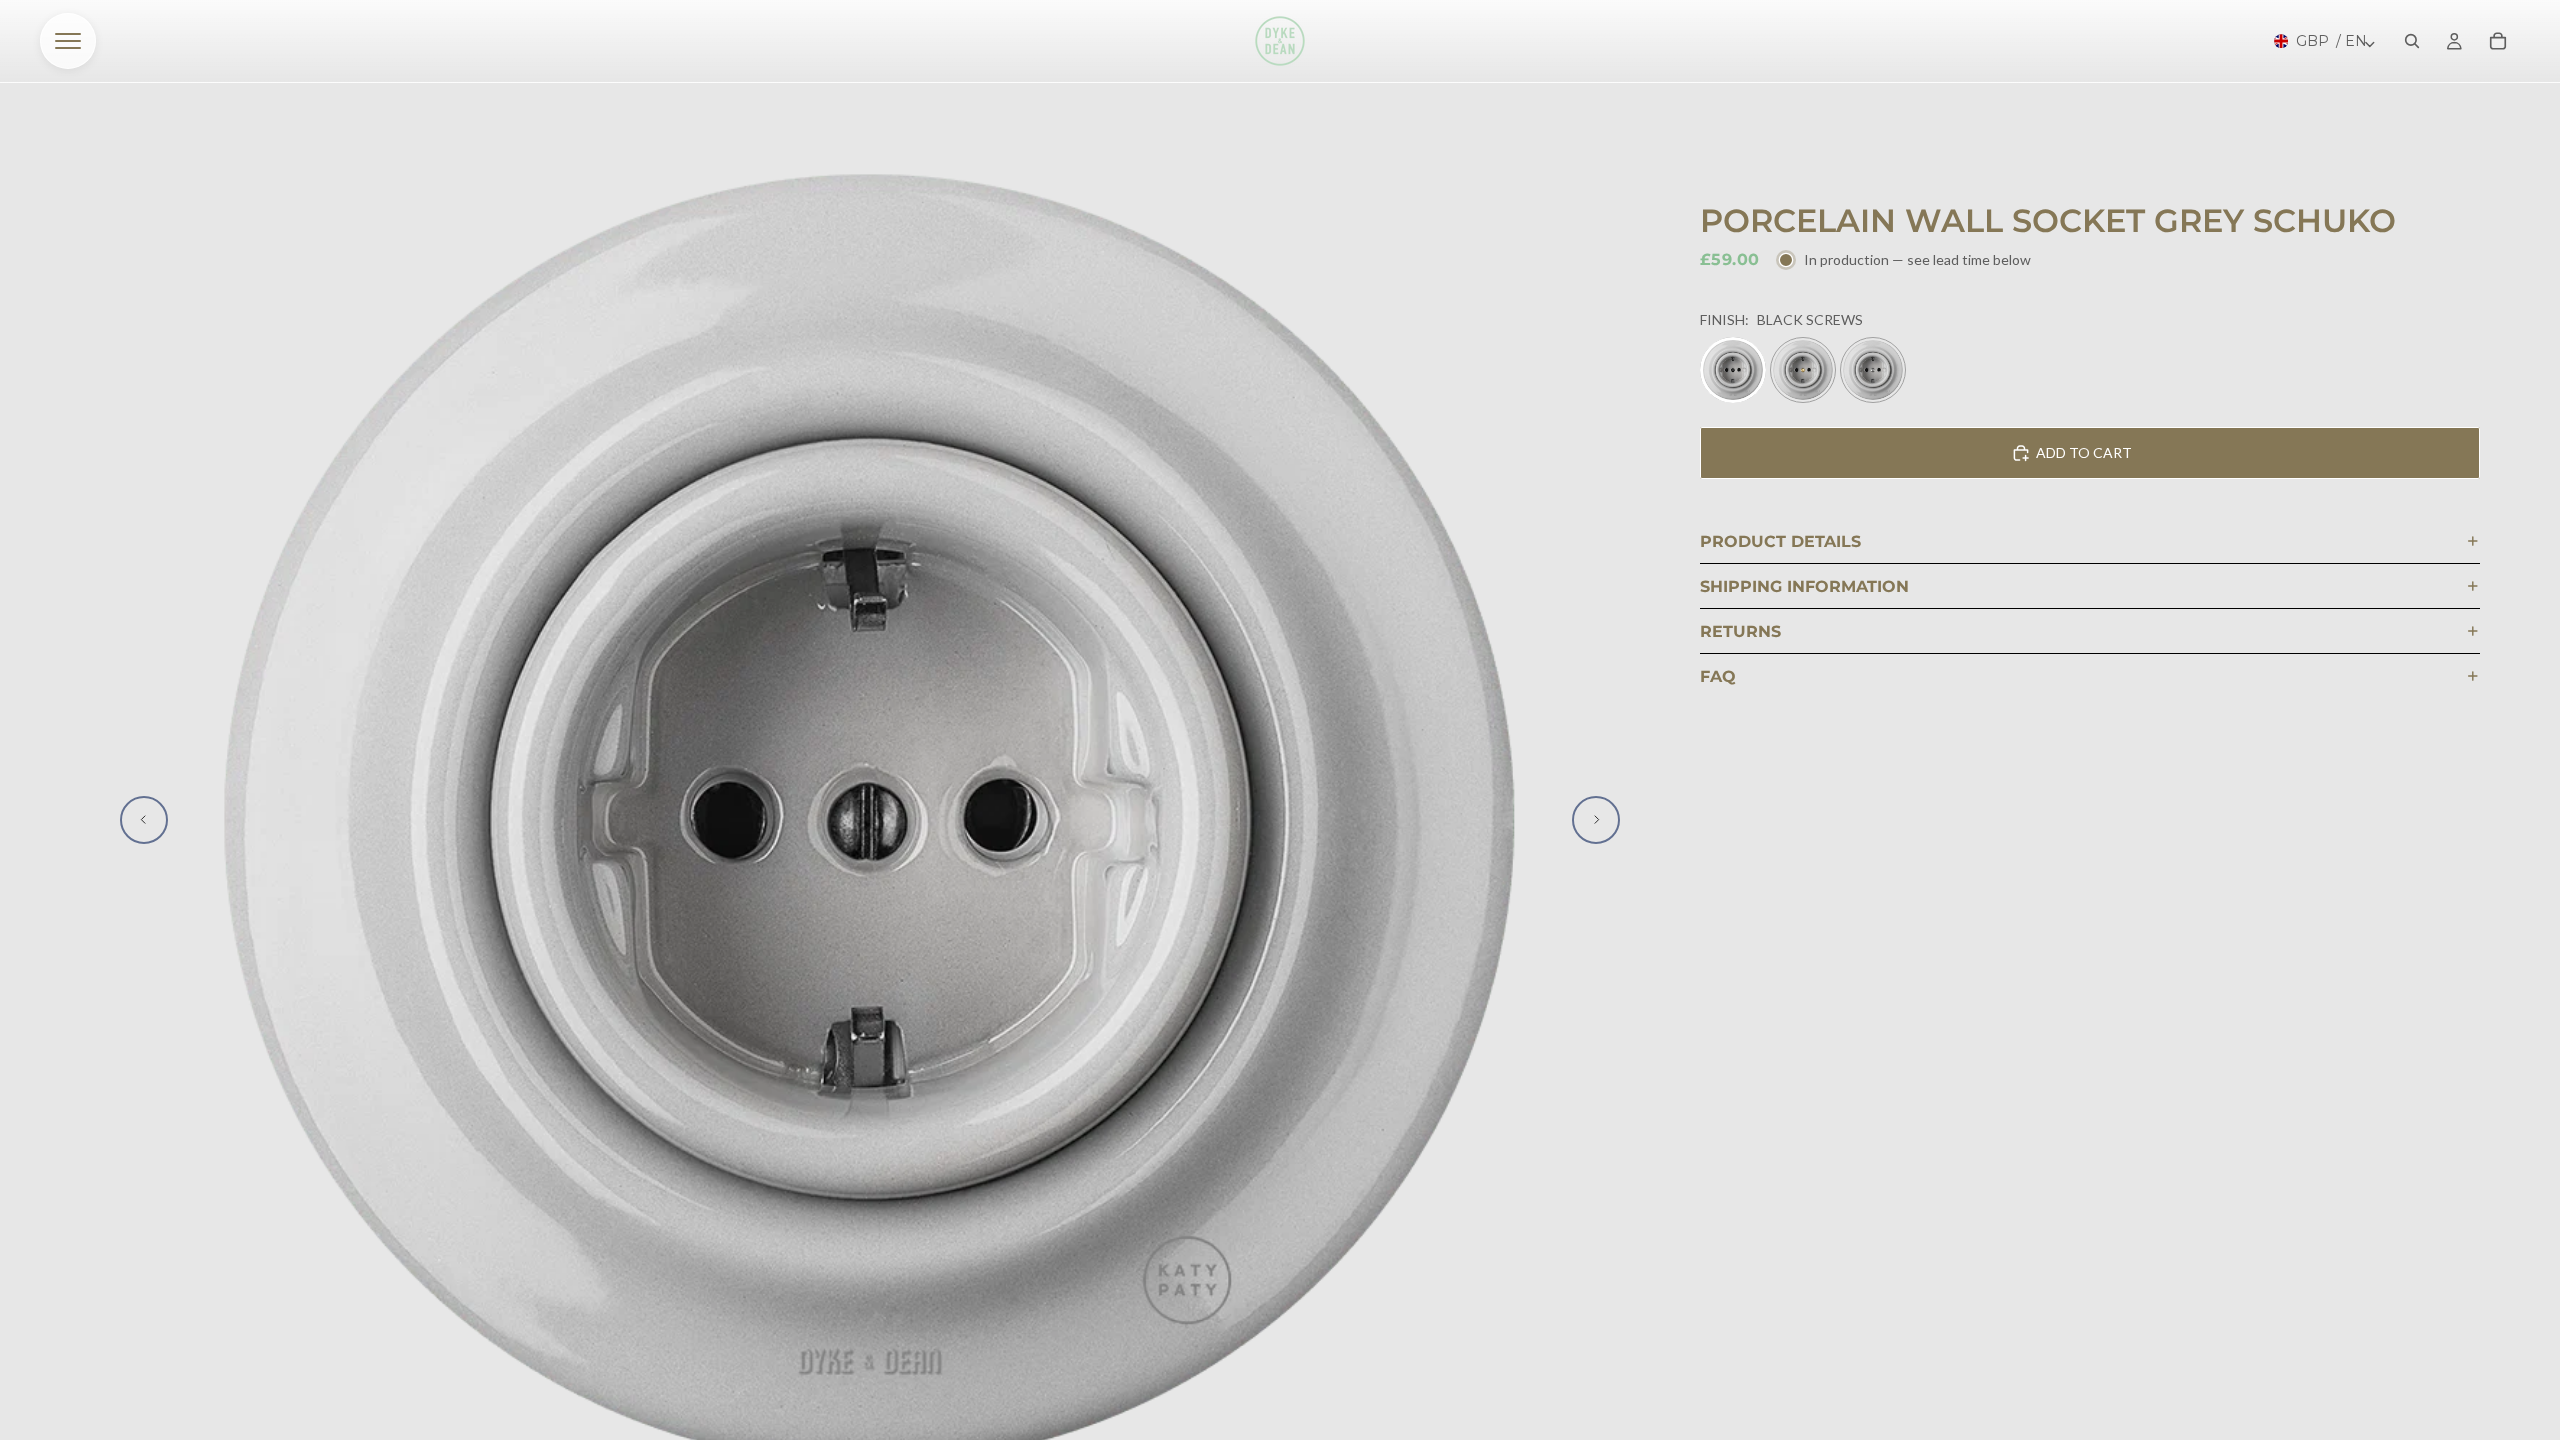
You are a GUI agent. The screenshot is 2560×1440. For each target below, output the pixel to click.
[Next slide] (1596, 820)
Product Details (1780, 541)
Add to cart (2084, 452)
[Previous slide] (144, 820)
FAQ (1718, 676)
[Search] (2412, 41)
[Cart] (2498, 41)
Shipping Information (1804, 586)
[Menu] (68, 41)
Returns (1740, 631)
